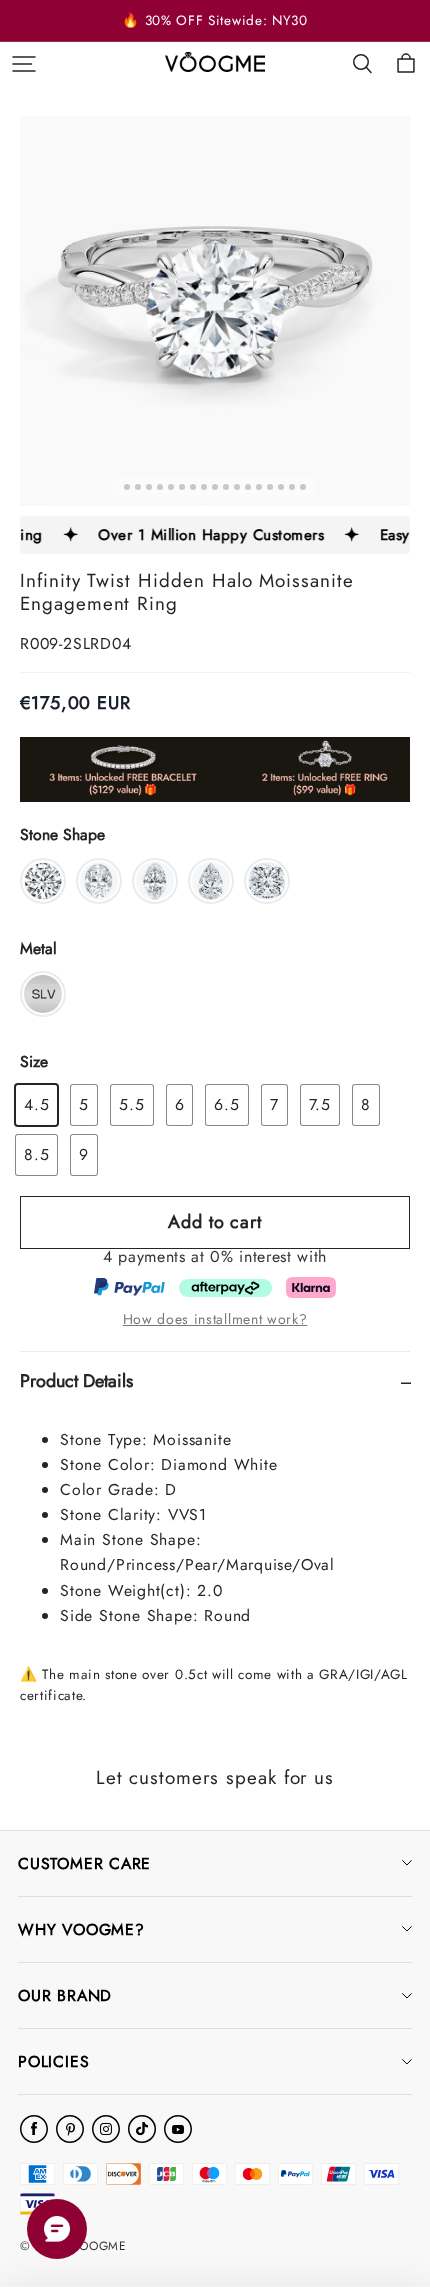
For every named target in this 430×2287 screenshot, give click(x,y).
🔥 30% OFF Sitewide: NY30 (214, 20)
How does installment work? (215, 1319)
